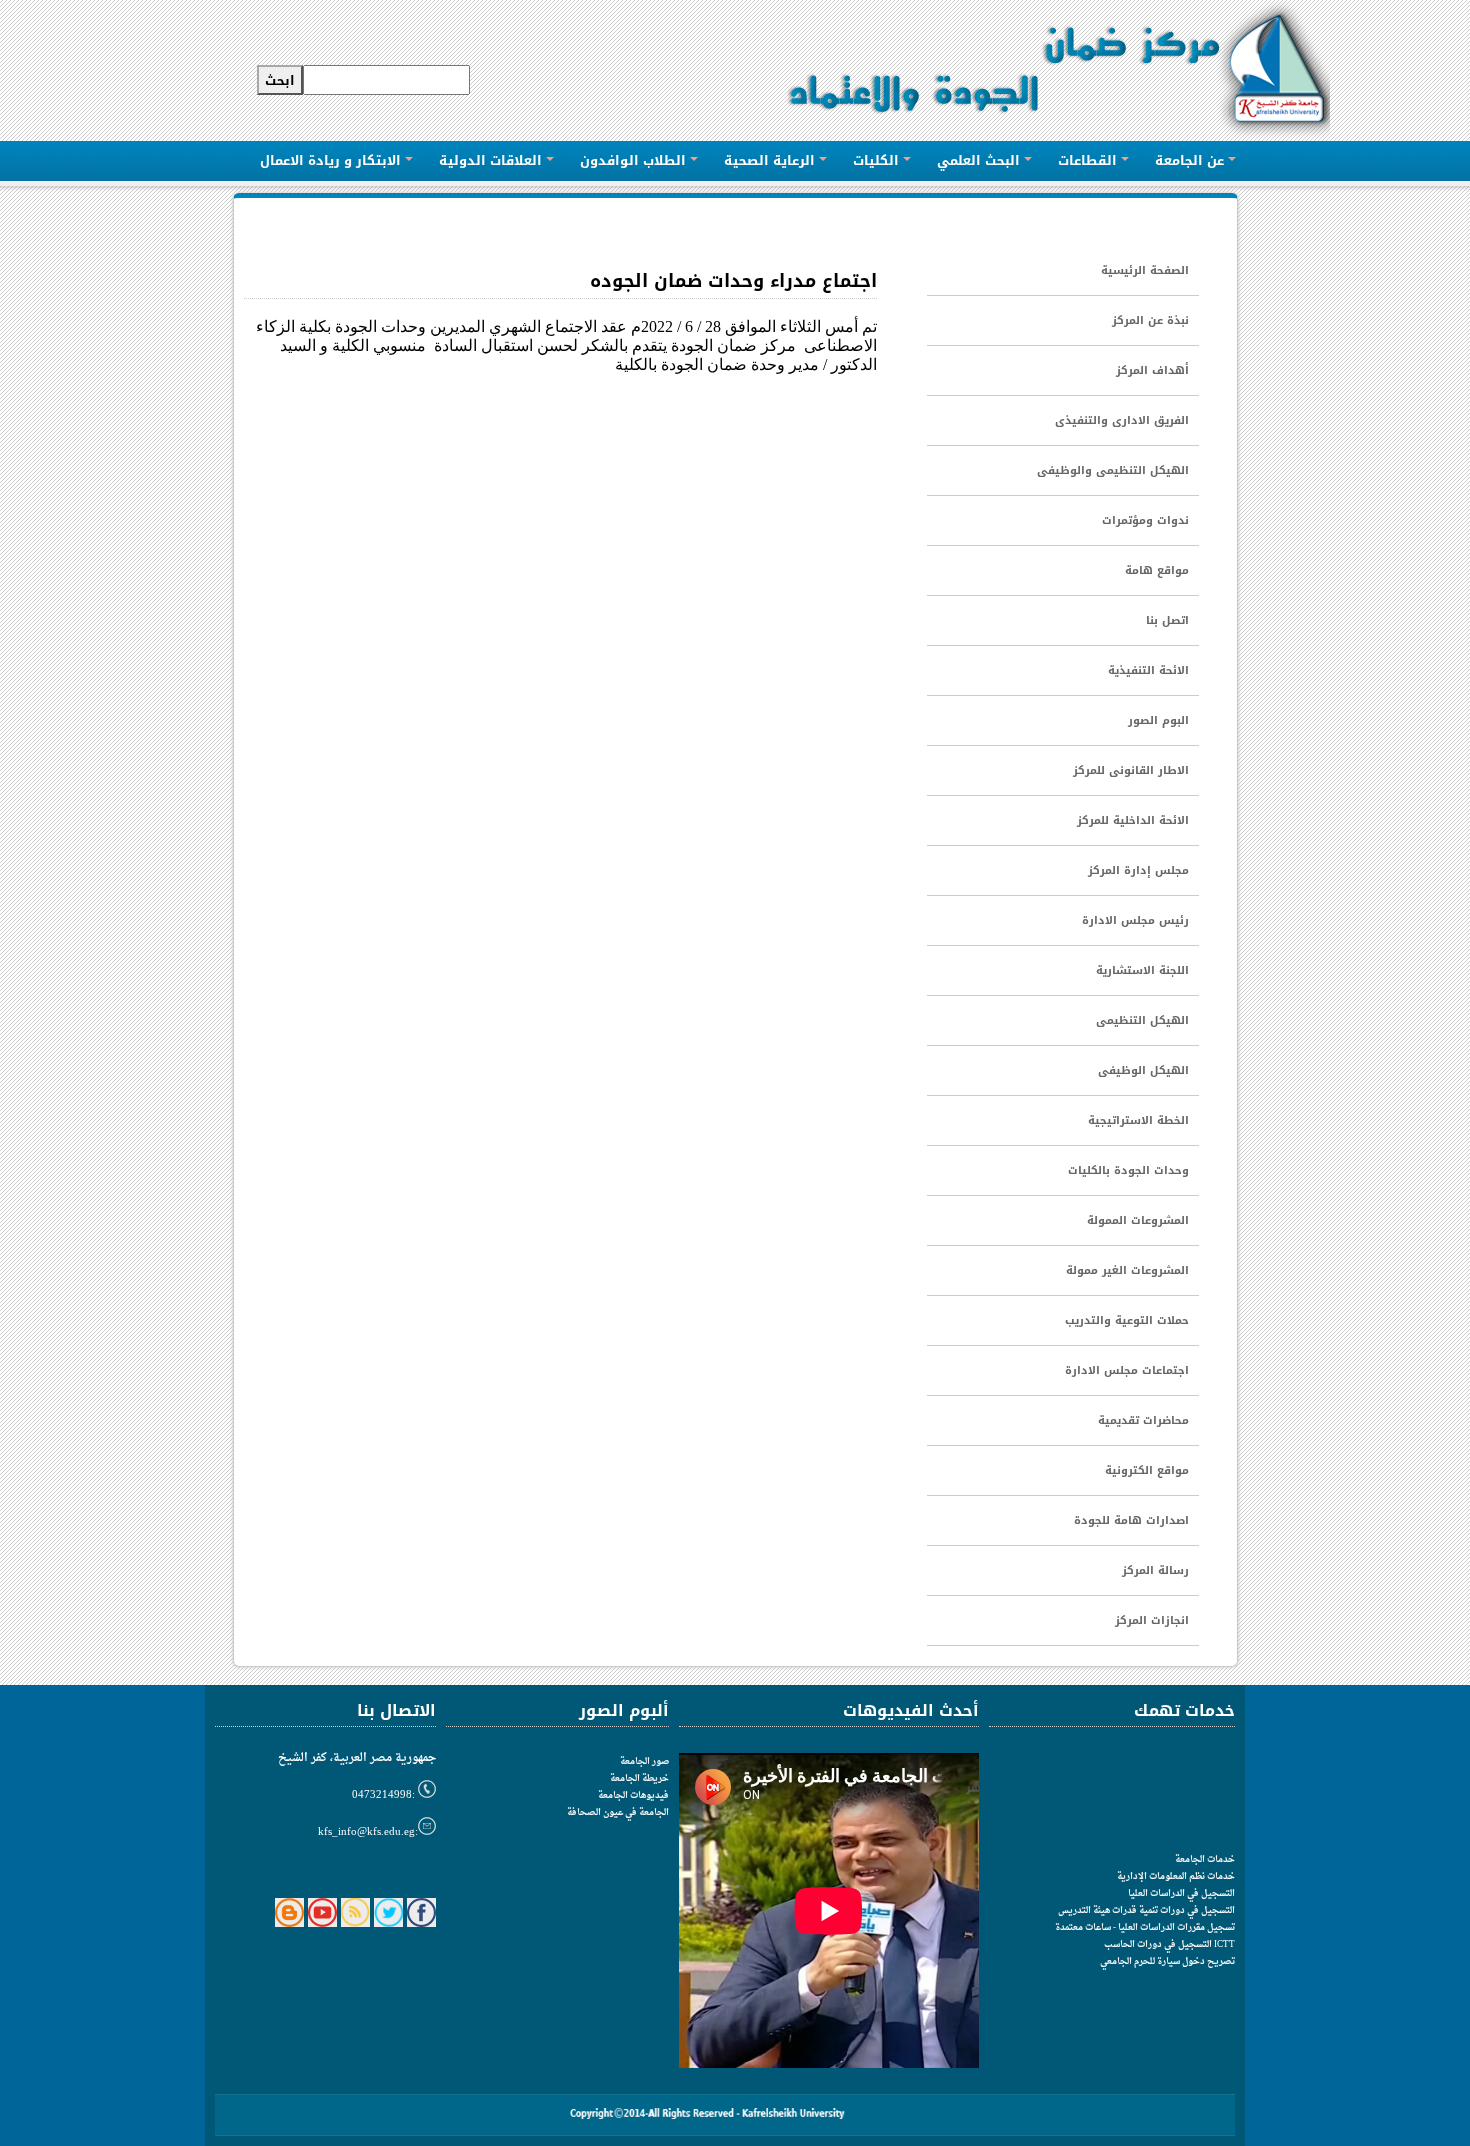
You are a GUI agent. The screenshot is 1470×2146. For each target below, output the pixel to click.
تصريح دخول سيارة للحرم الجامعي (1167, 1961)
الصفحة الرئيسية (1145, 270)
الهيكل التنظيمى (1142, 1020)
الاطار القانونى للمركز (1131, 770)
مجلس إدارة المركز (1138, 870)
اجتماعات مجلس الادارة (1127, 1370)
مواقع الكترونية (1147, 1470)
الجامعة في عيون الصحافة (618, 1812)
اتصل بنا (1167, 620)
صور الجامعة (644, 1761)
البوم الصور (1158, 720)
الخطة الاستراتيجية (1138, 1120)
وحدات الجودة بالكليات (1128, 1170)
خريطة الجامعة (639, 1778)
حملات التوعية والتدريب (1127, 1320)
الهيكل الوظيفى (1143, 1070)
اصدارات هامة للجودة (1131, 1520)
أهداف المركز (1152, 370)
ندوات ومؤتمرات (1145, 520)
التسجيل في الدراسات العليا (1181, 1893)
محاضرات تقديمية (1143, 1420)
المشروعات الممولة (1138, 1220)
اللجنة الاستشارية (1142, 970)
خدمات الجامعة (1205, 1859)
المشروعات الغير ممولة (1127, 1270)
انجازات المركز (1152, 1620)
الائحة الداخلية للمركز (1133, 820)
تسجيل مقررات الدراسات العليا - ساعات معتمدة (1145, 1927)
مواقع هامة (1157, 570)
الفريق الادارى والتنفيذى (1122, 420)
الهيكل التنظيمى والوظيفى (1113, 470)
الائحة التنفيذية (1148, 670)
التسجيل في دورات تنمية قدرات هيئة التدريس (1146, 1910)
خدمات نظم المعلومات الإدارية (1176, 1876)
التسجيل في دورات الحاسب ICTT (1169, 1944)
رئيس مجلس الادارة (1135, 920)
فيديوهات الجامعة (633, 1795)
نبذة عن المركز (1150, 320)
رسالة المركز (1155, 1570)
